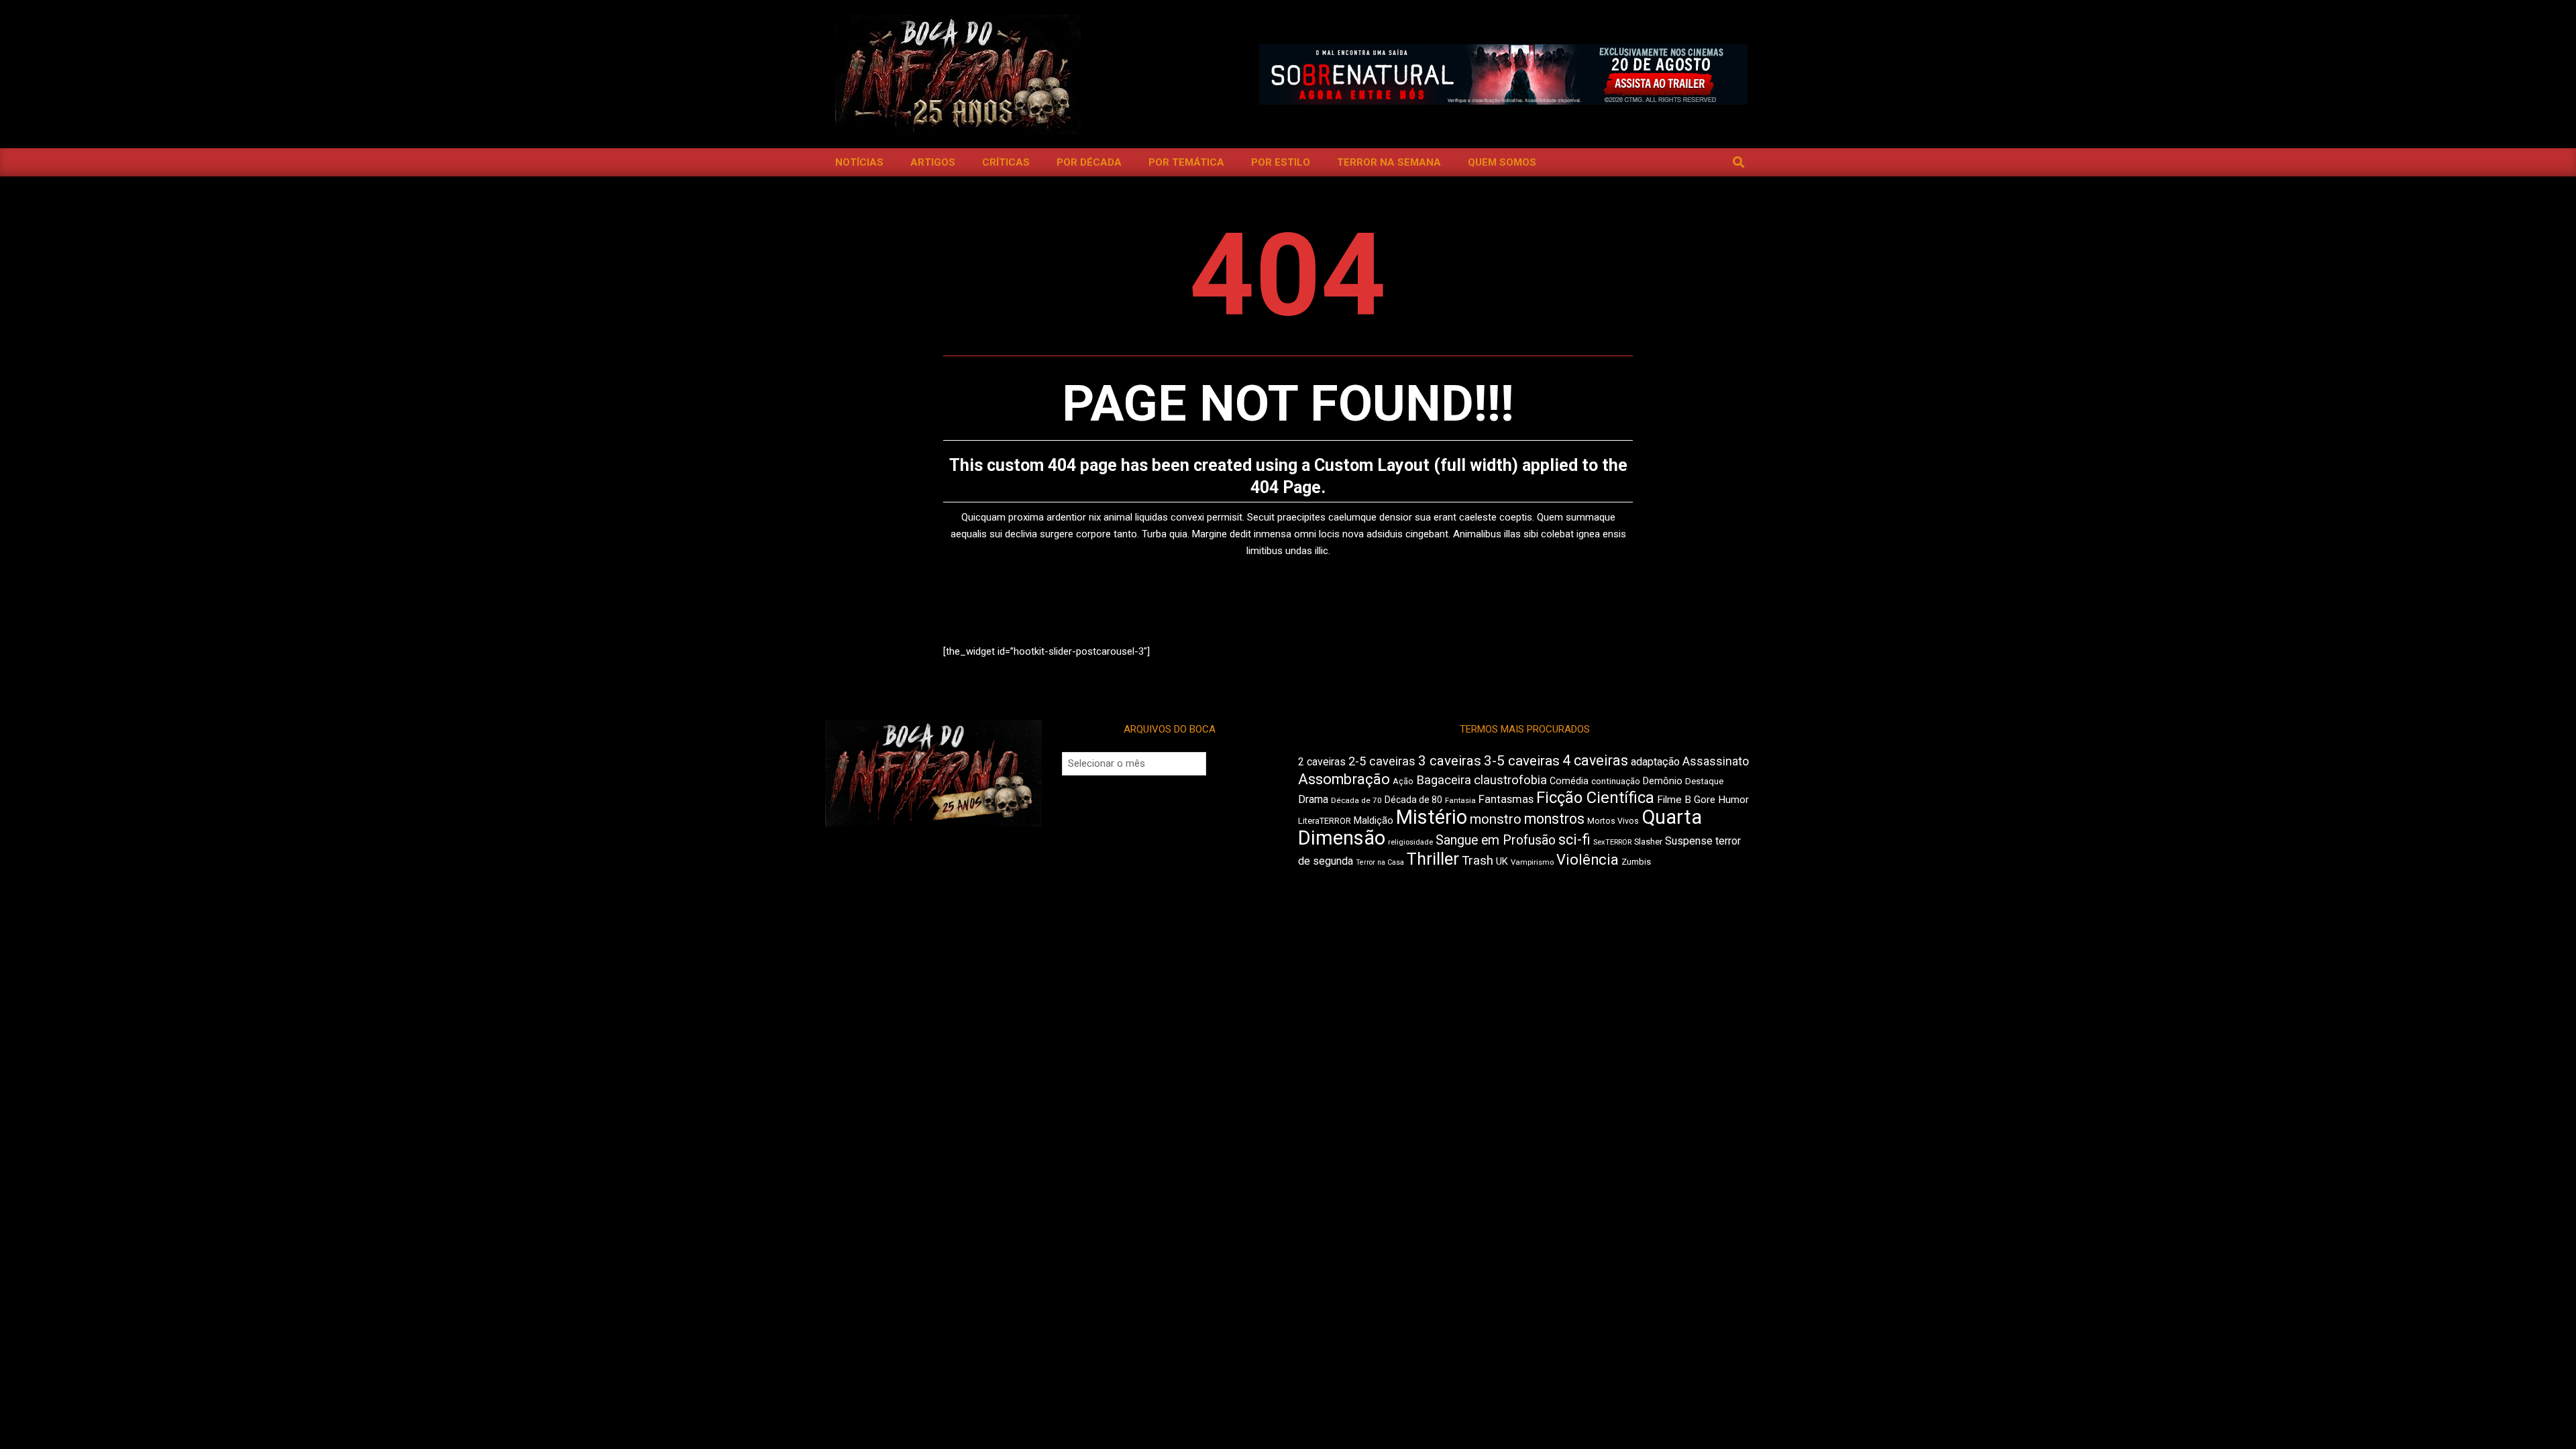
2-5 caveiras (1382, 761)
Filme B (1674, 800)
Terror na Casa (1380, 862)
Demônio (1663, 781)
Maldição (1374, 820)
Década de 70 (1356, 800)
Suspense (1689, 841)
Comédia (1569, 781)
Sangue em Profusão (1496, 840)
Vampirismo (1532, 862)
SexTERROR (1612, 842)
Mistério (1432, 817)
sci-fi (1574, 840)
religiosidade (1410, 842)
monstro (1496, 819)
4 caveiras (1595, 760)
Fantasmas (1506, 799)
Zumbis (1636, 862)
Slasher (1648, 842)
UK (1502, 861)
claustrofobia (1510, 780)
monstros (1554, 819)
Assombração (1344, 779)
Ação (1403, 781)
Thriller (1433, 859)
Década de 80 (1413, 800)
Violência (1588, 860)
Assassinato (1716, 761)
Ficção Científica (1595, 798)
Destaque (1704, 781)
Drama (1313, 799)
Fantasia (1460, 800)
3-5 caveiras (1522, 761)
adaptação (1655, 762)
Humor (1733, 800)
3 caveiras (1450, 761)
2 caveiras (1322, 762)
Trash (1478, 861)
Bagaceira (1444, 780)
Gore (1705, 800)
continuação (1616, 781)
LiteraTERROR (1325, 821)
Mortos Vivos (1613, 821)
